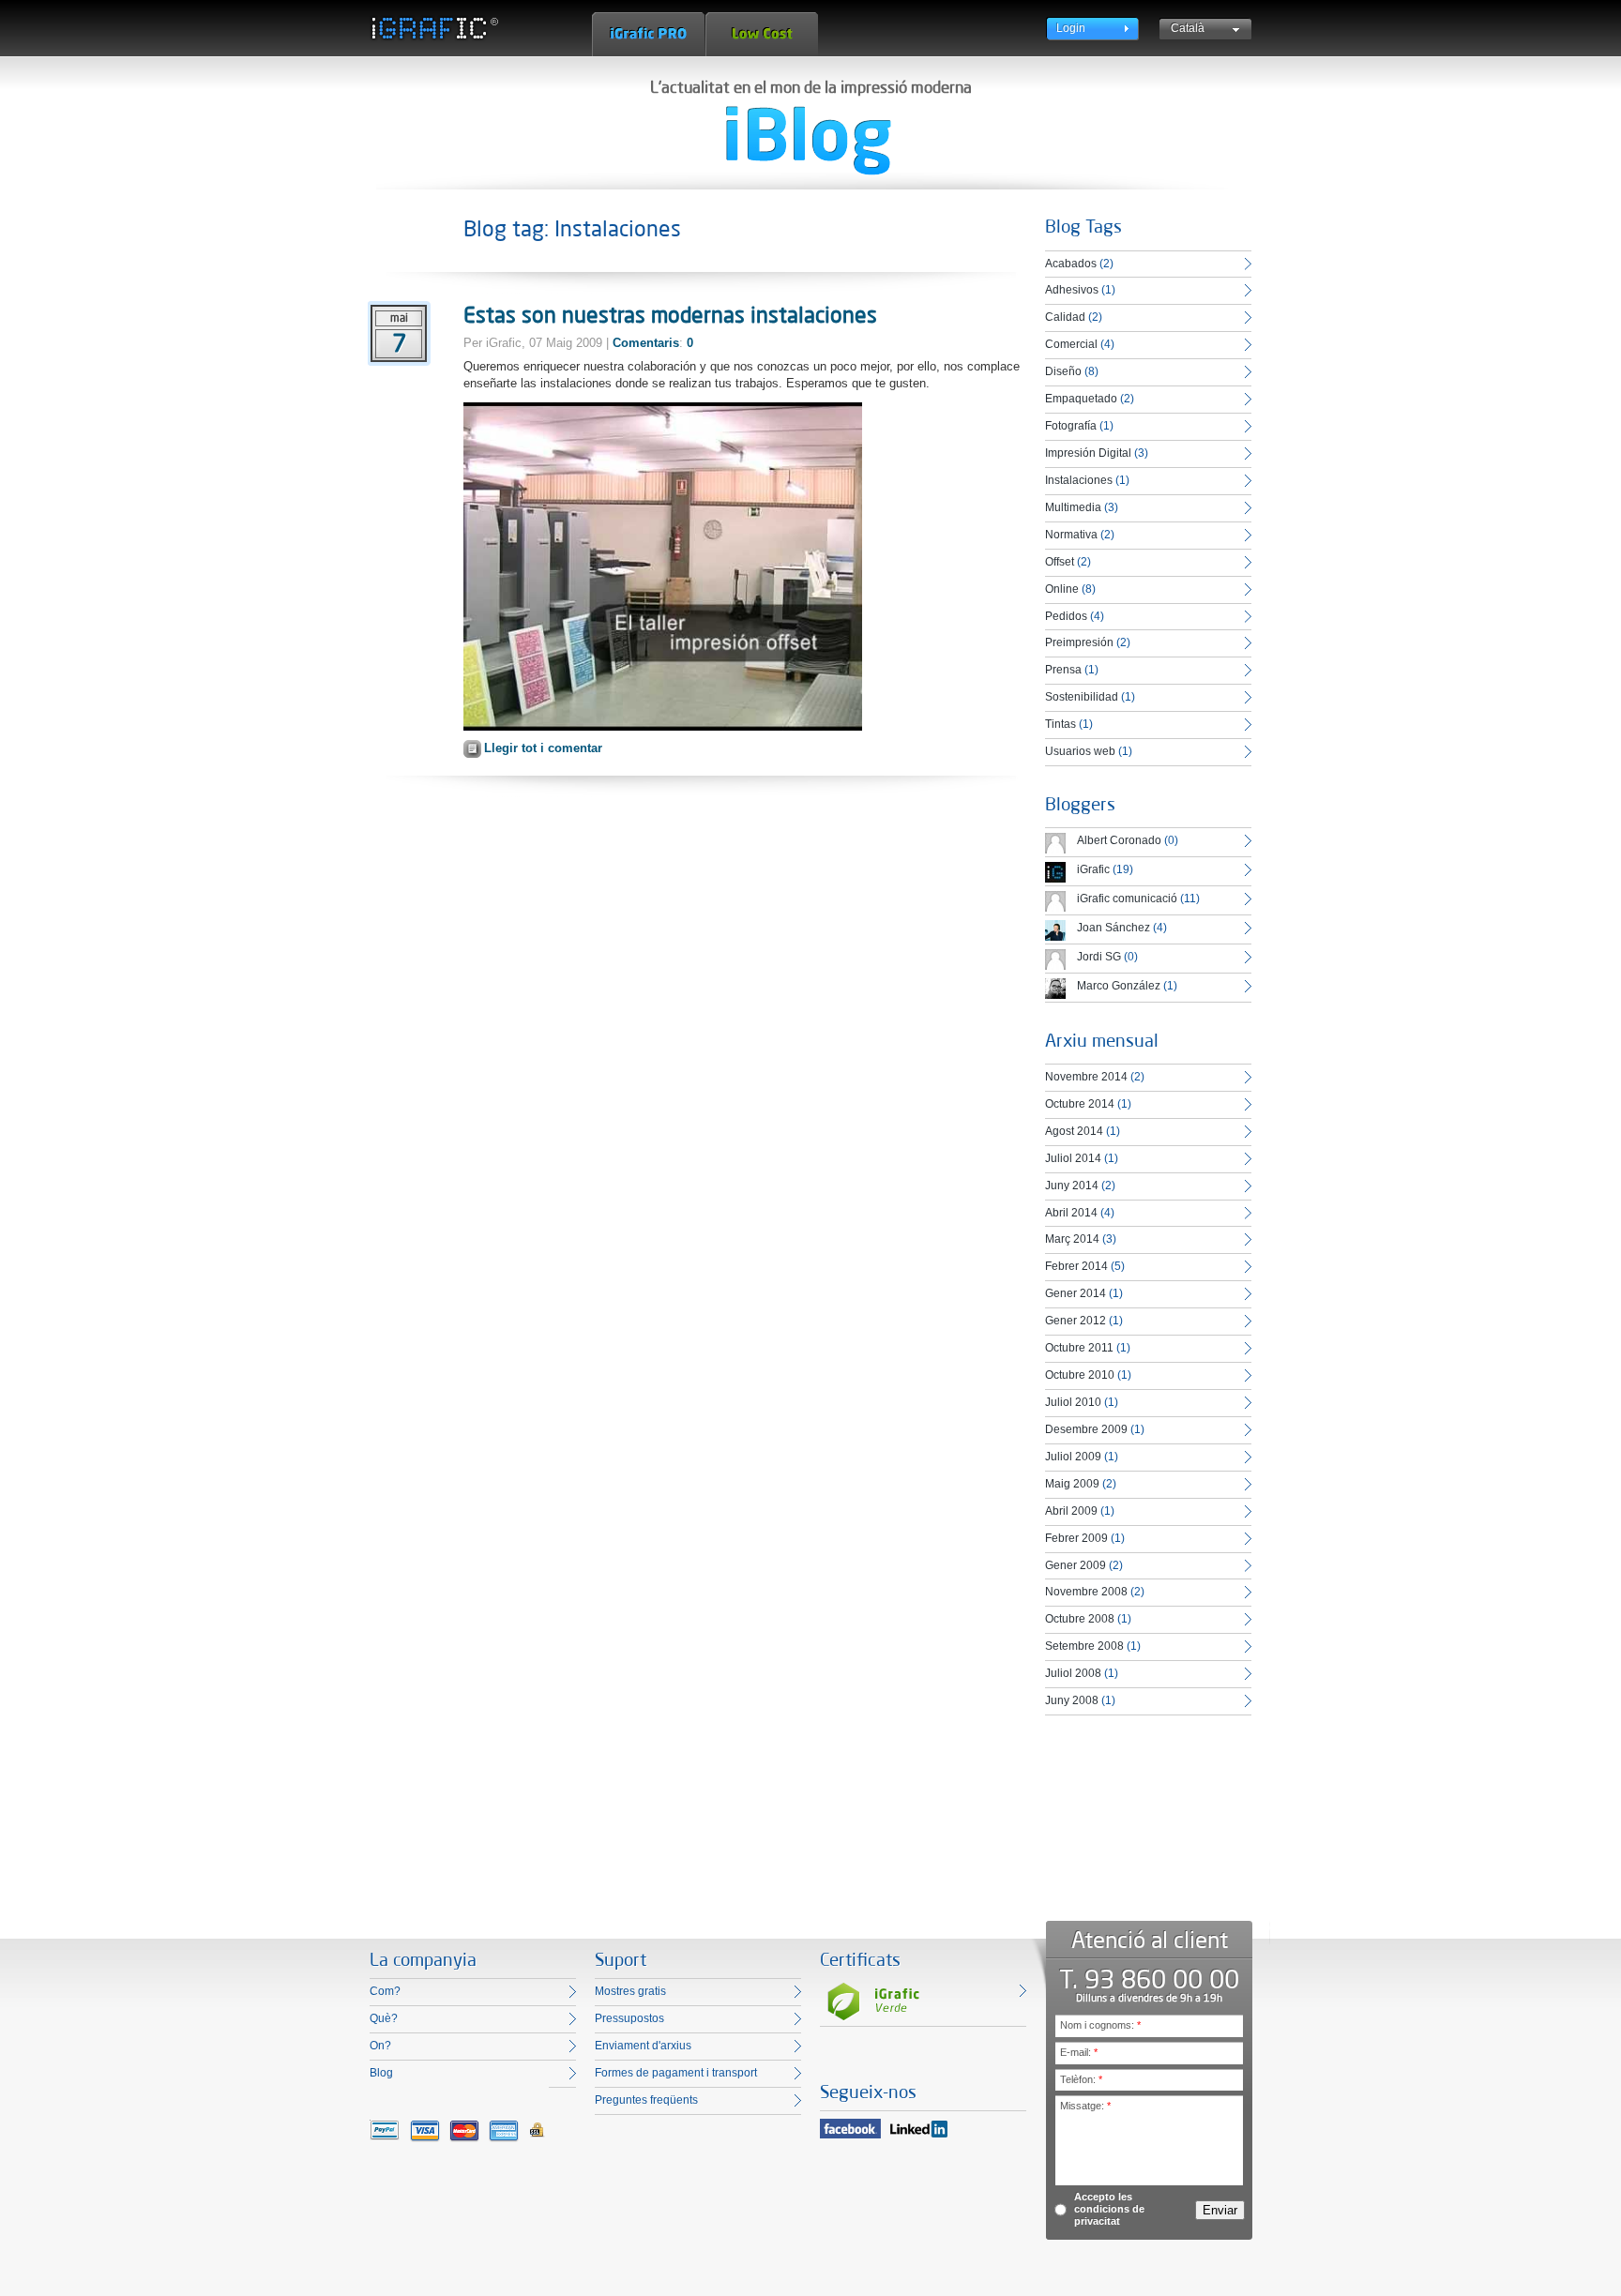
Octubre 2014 (1080, 1104)
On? (380, 2046)
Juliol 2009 (1073, 1457)
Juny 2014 (1072, 1186)
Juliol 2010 (1073, 1402)
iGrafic (1093, 869)
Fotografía (1071, 426)
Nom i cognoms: (1100, 2025)
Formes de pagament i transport (676, 2073)
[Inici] (434, 28)
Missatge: (1085, 2106)
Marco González (1119, 986)
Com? (385, 1991)
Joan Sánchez (1113, 928)
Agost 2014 (1074, 1131)
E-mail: (1079, 2052)
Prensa (1063, 670)
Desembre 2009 (1086, 1429)
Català (1188, 28)
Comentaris (646, 343)
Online (1062, 589)
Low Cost (762, 34)
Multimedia (1073, 507)
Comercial (1071, 344)
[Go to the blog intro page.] (809, 141)
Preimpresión (1079, 642)
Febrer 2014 (1076, 1266)
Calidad (1065, 317)
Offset (1060, 562)
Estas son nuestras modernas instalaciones (670, 314)
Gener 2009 (1076, 1565)
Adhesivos (1072, 290)
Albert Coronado (1119, 840)
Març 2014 (1072, 1239)
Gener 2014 (1076, 1293)
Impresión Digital (1088, 453)
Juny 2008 (1072, 1700)
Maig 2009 (1072, 1484)
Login (1071, 28)
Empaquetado (1081, 399)
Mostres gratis (630, 1991)
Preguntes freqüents (646, 2100)
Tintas (1060, 724)
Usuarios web (1080, 751)
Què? (384, 2018)
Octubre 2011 (1079, 1348)
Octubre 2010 (1080, 1375)
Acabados (1071, 264)
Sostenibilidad (1082, 697)
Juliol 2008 (1073, 1673)
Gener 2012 (1076, 1321)
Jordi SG (1099, 957)
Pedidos (1066, 616)
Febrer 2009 (1076, 1538)
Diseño (1063, 371)
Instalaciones (1079, 480)
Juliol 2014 (1073, 1158)
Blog (381, 2073)
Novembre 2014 (1086, 1077)
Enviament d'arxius (643, 2046)
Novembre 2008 (1086, 1592)
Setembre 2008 (1084, 1646)
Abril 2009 (1071, 1511)
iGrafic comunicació (1127, 899)
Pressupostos (629, 2018)
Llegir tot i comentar (543, 748)
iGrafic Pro (648, 34)
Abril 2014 (1071, 1213)
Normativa (1071, 535)
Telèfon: (1081, 2079)
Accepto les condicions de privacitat (1109, 2209)
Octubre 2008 (1080, 1619)
